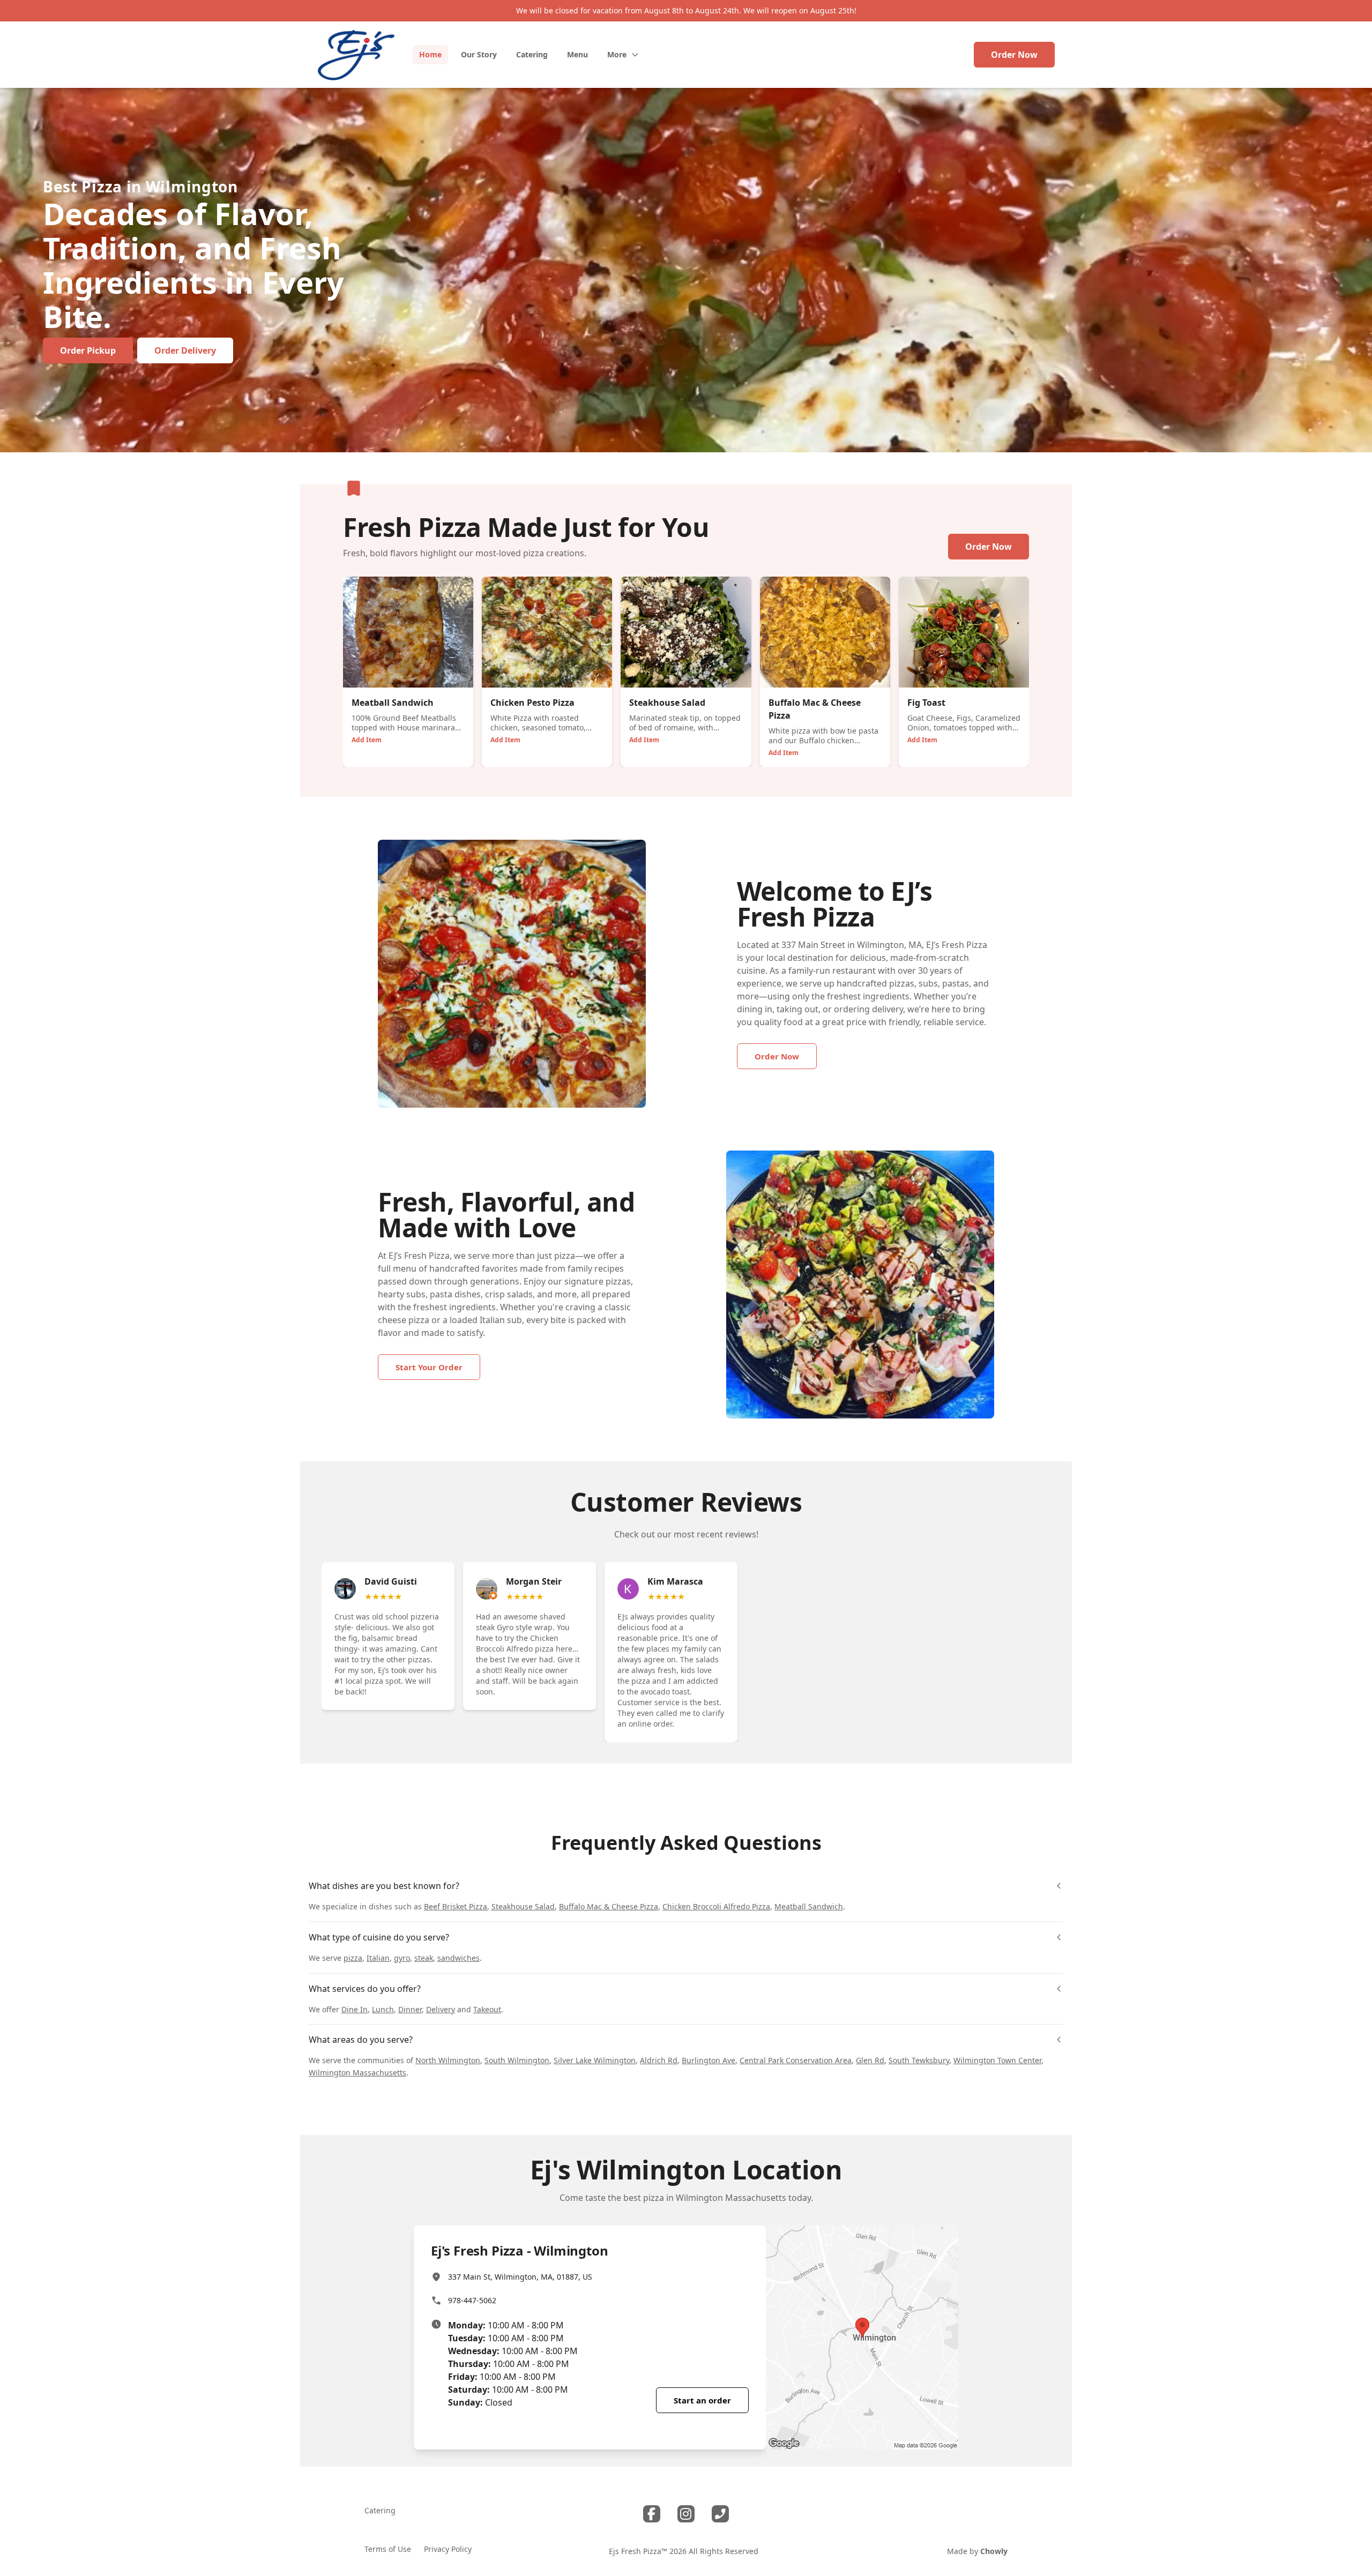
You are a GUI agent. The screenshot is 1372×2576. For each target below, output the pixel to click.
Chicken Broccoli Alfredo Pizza (716, 1906)
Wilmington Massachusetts (357, 2073)
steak (424, 1958)
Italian (378, 1958)
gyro (402, 1958)
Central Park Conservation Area (796, 2060)
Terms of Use (388, 2549)
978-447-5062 (472, 2300)
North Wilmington (448, 2060)
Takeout (487, 2009)
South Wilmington (517, 2060)
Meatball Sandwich (809, 1906)
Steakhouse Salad (523, 1906)
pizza (353, 1958)
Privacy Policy (448, 2549)
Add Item (367, 740)
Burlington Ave (709, 2060)
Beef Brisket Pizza (456, 1906)
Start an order (702, 2400)
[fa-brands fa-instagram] (686, 2514)
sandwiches (458, 1958)
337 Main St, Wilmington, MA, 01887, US (520, 2277)
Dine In (355, 2009)
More (617, 54)
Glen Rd (870, 2060)
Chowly (994, 2551)
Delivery (441, 2009)
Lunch (383, 2009)
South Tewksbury (919, 2060)
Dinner (410, 2009)
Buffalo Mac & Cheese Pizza (609, 1906)
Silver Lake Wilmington (595, 2060)
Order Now (1014, 55)
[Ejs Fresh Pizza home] (356, 55)
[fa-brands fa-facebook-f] (652, 2514)
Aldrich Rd (659, 2060)
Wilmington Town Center (997, 2060)
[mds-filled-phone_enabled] (720, 2514)
